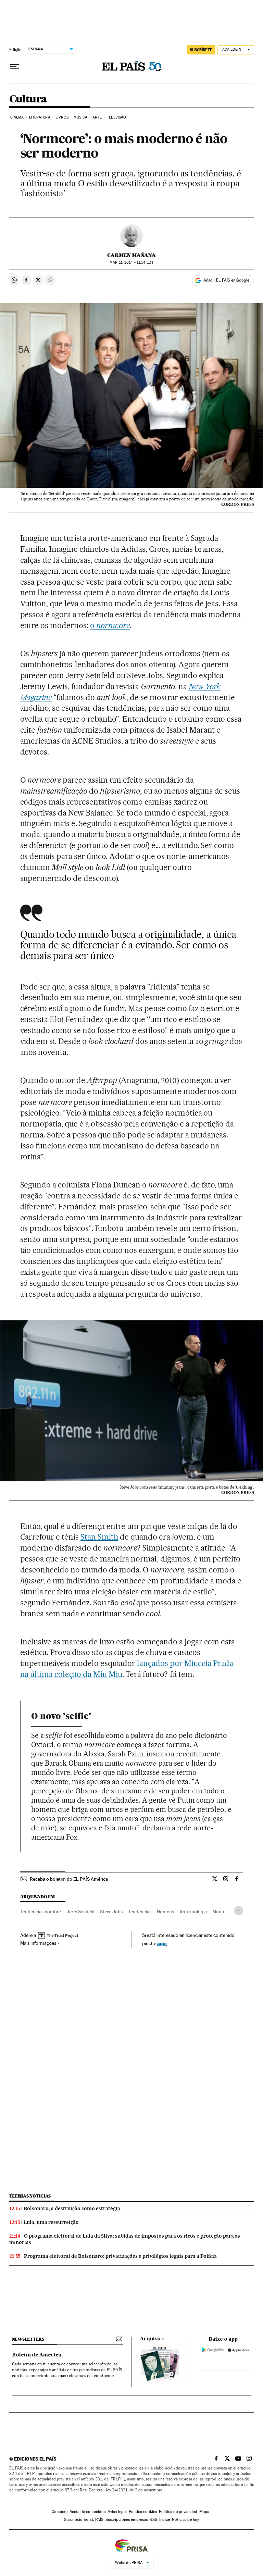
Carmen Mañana (131, 255)
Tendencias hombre (41, 1912)
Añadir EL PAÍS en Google (226, 280)
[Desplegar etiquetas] (239, 1911)
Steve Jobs (111, 1912)
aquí (162, 1943)
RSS (153, 2519)
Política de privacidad (178, 2512)
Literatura (40, 117)
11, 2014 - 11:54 (131, 263)
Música (80, 117)
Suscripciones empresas (127, 2519)
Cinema (17, 117)
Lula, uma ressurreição (51, 2222)
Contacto (60, 2512)
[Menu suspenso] (15, 67)
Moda (218, 1912)
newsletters (28, 2339)
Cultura (28, 99)
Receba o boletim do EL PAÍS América (69, 1879)
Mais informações (38, 1943)
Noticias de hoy (185, 2519)
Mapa (204, 2512)
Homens (165, 1912)
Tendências (140, 1912)
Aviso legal (117, 2512)
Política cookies (143, 2512)
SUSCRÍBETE (201, 50)
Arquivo (150, 2339)
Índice (165, 2519)
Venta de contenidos (88, 2512)
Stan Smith (99, 1537)
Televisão (116, 117)
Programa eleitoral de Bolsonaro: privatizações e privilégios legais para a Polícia (120, 2256)
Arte (97, 117)
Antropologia (193, 1912)
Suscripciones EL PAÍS (84, 2519)
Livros (62, 117)
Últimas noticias (30, 2196)
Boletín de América (37, 2355)
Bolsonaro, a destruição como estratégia (72, 2208)
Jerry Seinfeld (80, 1912)
